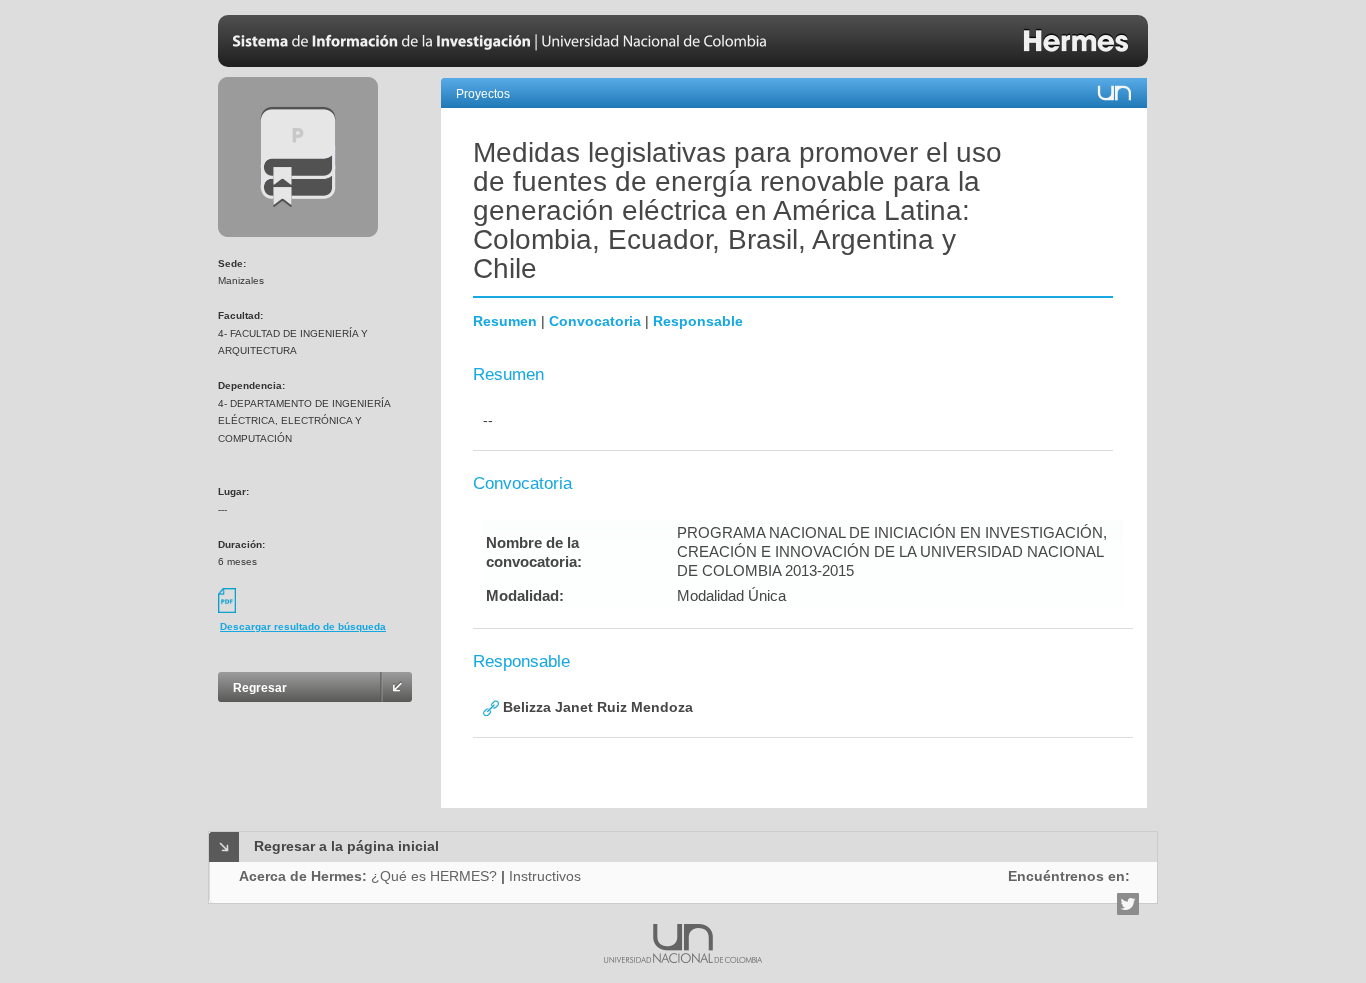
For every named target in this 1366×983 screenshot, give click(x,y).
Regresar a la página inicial (346, 846)
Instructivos (545, 876)
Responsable (698, 321)
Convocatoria (595, 321)
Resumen (505, 321)
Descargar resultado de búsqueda (303, 626)
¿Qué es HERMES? (434, 876)
